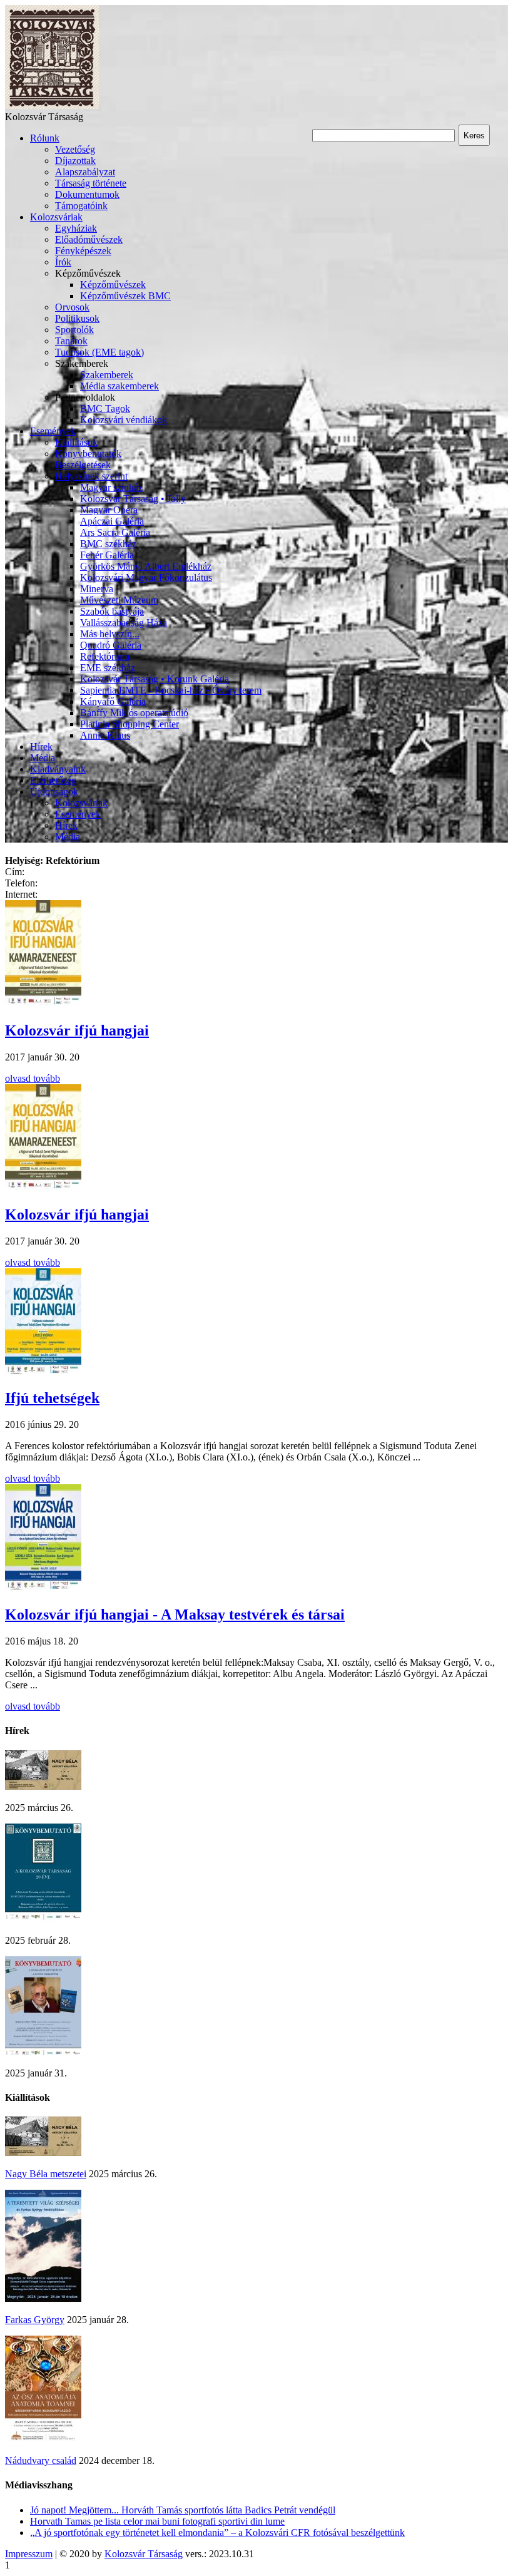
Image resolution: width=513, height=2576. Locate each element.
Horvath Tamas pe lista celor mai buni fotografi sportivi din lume (157, 2521)
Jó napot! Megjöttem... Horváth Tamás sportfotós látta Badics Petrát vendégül (183, 2510)
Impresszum (29, 2554)
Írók (63, 262)
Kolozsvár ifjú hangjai (77, 1030)
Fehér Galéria (107, 555)
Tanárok (71, 341)
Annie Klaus (105, 735)
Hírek (41, 747)
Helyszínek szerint (91, 476)
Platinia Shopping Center (130, 724)
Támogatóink (81, 206)
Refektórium (105, 656)
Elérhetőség (53, 780)
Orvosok (72, 307)
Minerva (97, 589)
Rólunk (45, 138)
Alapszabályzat (85, 172)
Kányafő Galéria (113, 701)
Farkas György (35, 2320)
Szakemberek (107, 375)
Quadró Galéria (111, 645)
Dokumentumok (87, 194)
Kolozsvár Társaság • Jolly (133, 499)
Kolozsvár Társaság (144, 2554)
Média (43, 758)
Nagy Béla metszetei (46, 2174)
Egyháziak (76, 228)
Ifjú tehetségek (52, 1398)
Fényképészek (83, 251)
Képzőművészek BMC (125, 296)
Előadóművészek (89, 239)
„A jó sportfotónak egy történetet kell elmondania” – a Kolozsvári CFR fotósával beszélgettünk (217, 2532)
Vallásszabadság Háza (124, 623)
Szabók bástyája (112, 611)
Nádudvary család (41, 2461)
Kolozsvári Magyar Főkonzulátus (146, 577)
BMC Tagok (105, 408)
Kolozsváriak (56, 217)
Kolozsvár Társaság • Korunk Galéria (155, 679)
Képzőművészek (113, 285)
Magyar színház (111, 487)
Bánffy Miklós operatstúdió (134, 713)
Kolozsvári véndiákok (124, 420)
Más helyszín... (110, 634)
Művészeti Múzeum (119, 600)
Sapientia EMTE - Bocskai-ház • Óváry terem (171, 690)
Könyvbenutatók (88, 454)
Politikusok (77, 318)
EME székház (108, 668)
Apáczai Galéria (112, 521)
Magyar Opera (109, 510)
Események (53, 431)
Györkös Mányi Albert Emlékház (146, 566)
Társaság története (91, 183)
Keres (474, 136)
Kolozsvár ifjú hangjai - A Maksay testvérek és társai (175, 1614)
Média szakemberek (119, 386)
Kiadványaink (58, 769)
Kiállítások (76, 442)
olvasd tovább (33, 1078)
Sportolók (74, 330)
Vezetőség (75, 149)
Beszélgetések (83, 465)
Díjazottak (75, 161)
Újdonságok (54, 792)
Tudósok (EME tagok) (99, 352)
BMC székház (108, 544)
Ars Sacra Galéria (115, 532)
